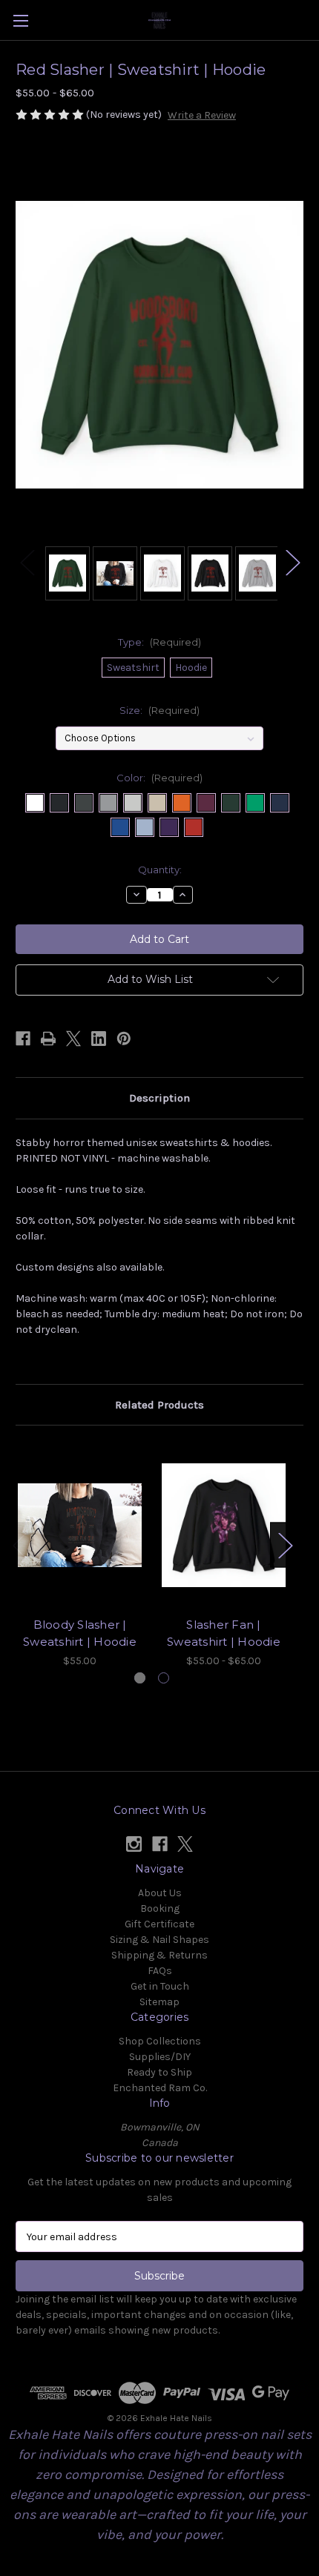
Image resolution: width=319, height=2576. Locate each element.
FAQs (160, 1971)
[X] (73, 1039)
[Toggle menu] (20, 20)
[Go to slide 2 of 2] (164, 1678)
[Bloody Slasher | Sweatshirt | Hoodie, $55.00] (80, 1525)
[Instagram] (134, 1844)
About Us (160, 1893)
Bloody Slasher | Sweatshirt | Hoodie (80, 1633)
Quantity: (160, 870)
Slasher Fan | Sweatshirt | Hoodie (224, 1633)
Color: (159, 778)
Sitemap (159, 2002)
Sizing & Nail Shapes (159, 1940)
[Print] (48, 1039)
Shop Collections (160, 2041)
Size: (159, 710)
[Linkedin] (99, 1039)
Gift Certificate (159, 1924)
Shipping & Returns (159, 1955)
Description (159, 1098)
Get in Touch (160, 1986)
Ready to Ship (159, 2072)
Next (292, 562)
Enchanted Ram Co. (160, 2088)
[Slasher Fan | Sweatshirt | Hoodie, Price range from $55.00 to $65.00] (224, 1525)
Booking (160, 1908)
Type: (159, 642)
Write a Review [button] (202, 115)
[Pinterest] (124, 1039)
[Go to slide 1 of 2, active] (140, 1678)
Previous (27, 562)
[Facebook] (23, 1039)
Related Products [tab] (159, 1405)
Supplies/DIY (160, 2057)
